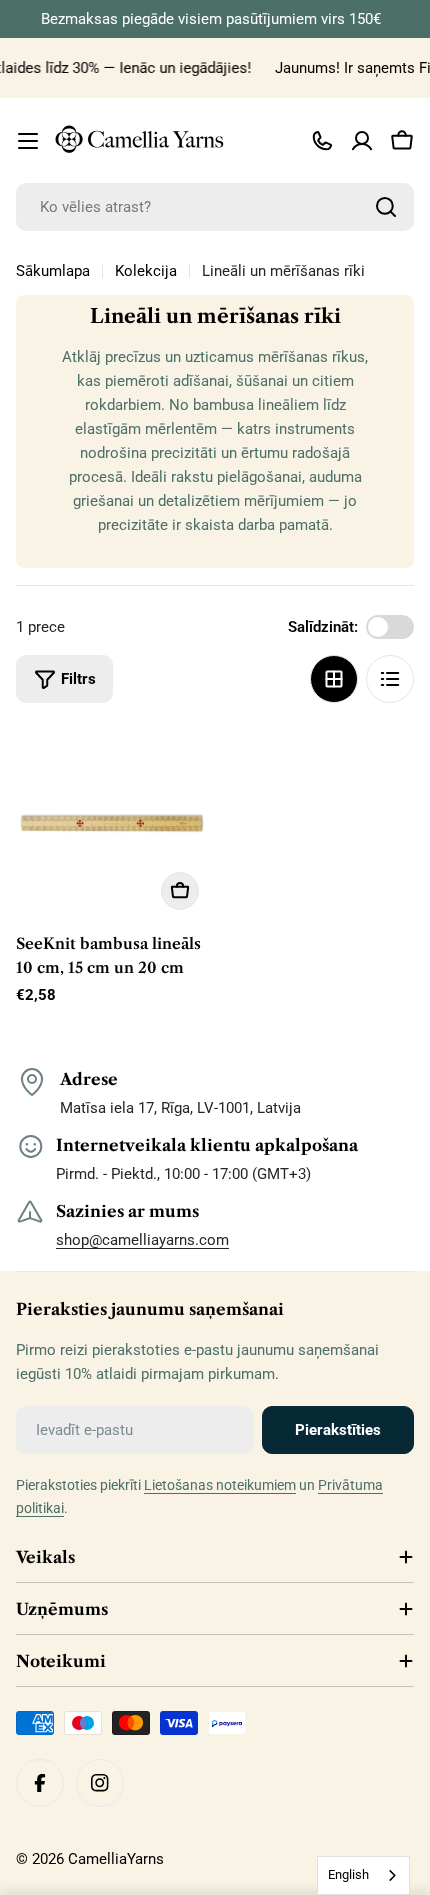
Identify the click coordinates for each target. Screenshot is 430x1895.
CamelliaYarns (116, 1859)
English (348, 1874)
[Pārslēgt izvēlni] (28, 141)
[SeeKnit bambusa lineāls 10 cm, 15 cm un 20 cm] (112, 823)
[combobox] (215, 207)
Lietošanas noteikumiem (220, 1485)
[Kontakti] (322, 141)
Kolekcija (146, 271)
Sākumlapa (53, 271)
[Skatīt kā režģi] (334, 679)
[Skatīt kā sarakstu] (390, 679)
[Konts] (362, 141)
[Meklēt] (386, 207)
